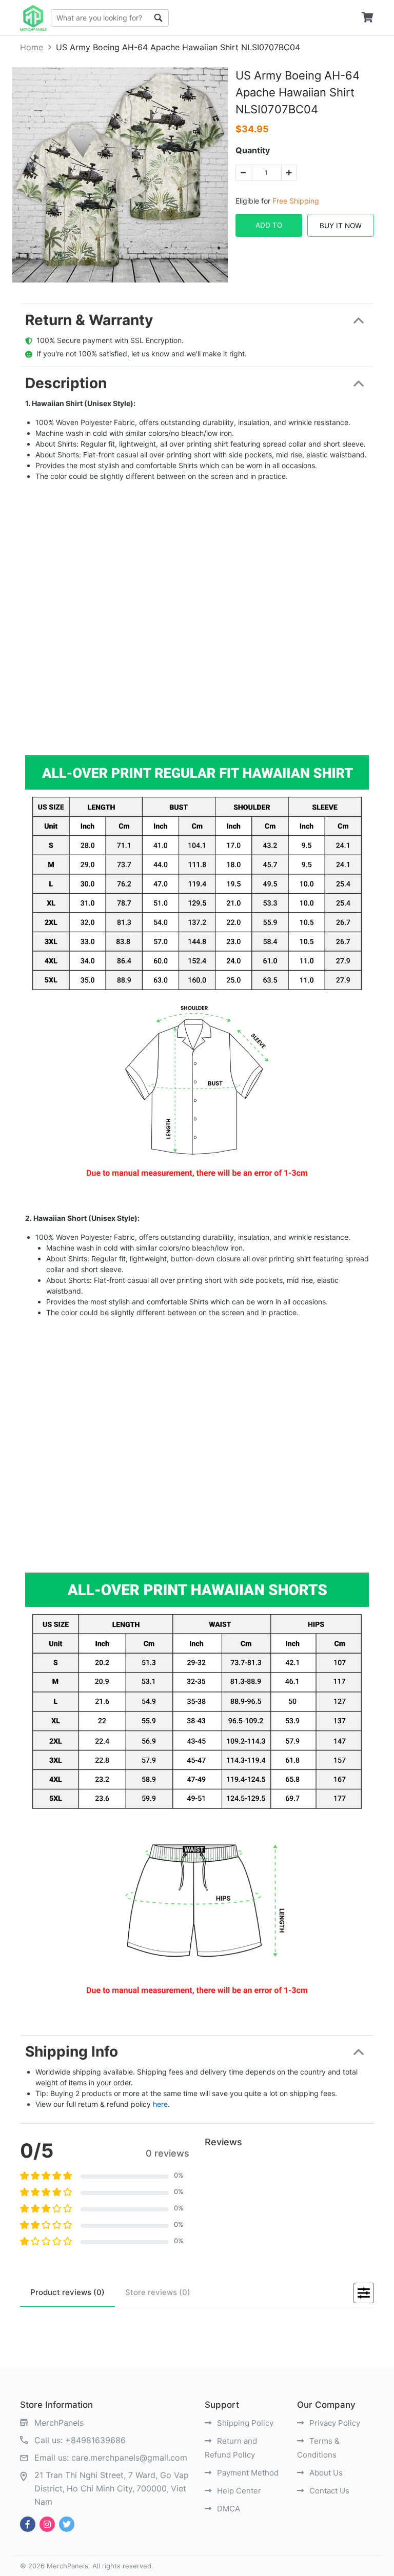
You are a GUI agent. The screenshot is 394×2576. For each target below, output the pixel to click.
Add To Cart (269, 229)
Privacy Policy (334, 2423)
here (160, 2104)
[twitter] (67, 2524)
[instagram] (47, 2524)
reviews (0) (67, 2292)
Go (159, 18)
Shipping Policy (244, 2423)
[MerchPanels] (33, 18)
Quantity (253, 150)
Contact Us (328, 2491)
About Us (325, 2473)
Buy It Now (341, 226)
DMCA (228, 2509)
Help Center (238, 2491)
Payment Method (247, 2473)
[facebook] (28, 2524)
